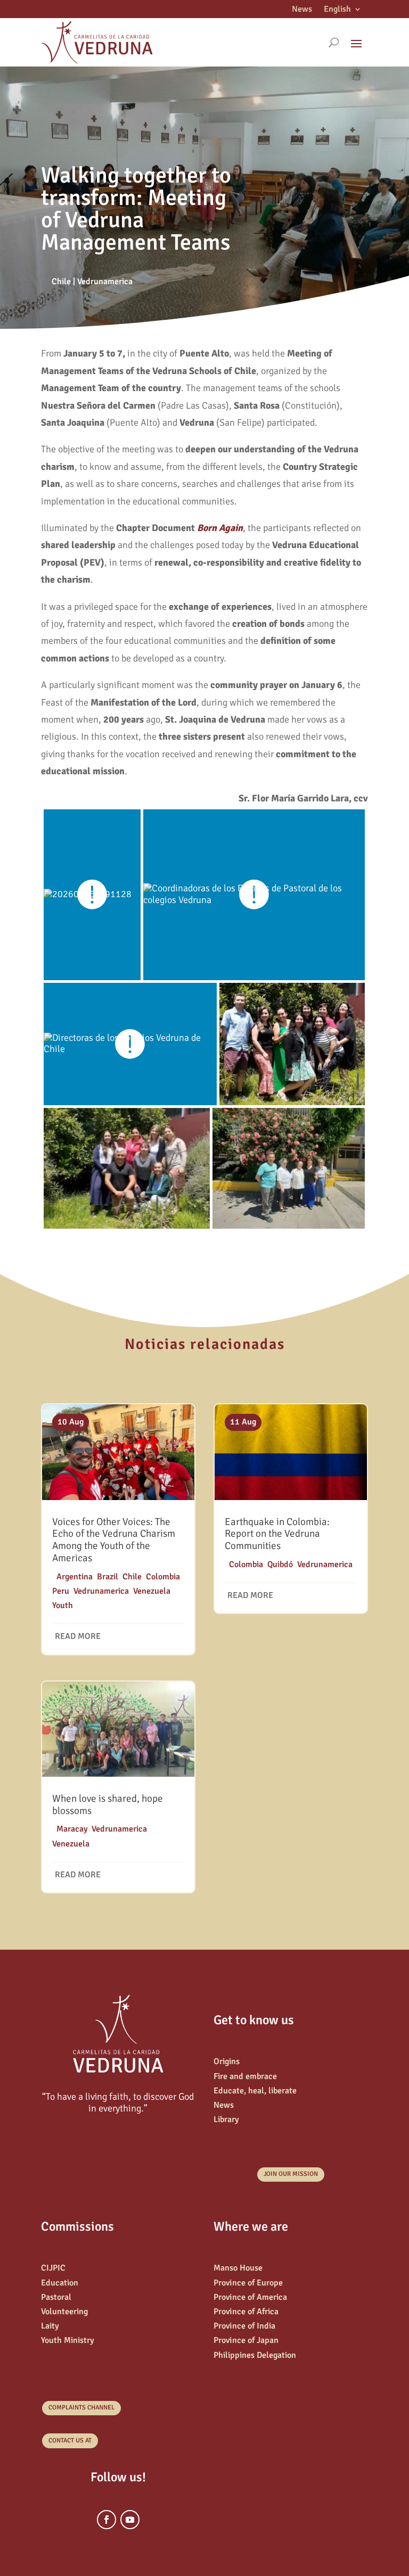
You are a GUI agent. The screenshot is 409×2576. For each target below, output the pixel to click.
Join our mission (291, 2174)
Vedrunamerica (105, 281)
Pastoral (56, 2297)
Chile (61, 281)
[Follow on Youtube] (130, 2520)
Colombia (163, 1577)
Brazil (108, 1577)
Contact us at (70, 2441)
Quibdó (280, 1564)
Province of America (250, 2297)
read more (78, 1636)
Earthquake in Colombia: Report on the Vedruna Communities (277, 1534)
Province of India (244, 2326)
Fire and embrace (245, 2076)
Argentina (75, 1577)
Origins (227, 2061)
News (302, 10)
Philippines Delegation (255, 2355)
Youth (63, 1605)
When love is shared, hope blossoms (108, 1805)
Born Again (220, 528)
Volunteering (64, 2312)
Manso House (238, 2268)
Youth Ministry (68, 2340)
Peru (61, 1591)
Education (60, 2283)
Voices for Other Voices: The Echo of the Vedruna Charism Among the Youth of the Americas (114, 1540)
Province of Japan (246, 2340)
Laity (50, 2326)
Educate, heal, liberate (255, 2091)
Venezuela (152, 1591)
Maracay (72, 1829)
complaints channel (81, 2408)
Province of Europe (248, 2283)
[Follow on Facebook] (107, 2520)
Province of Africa (246, 2312)
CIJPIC (53, 2268)
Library (226, 2119)
